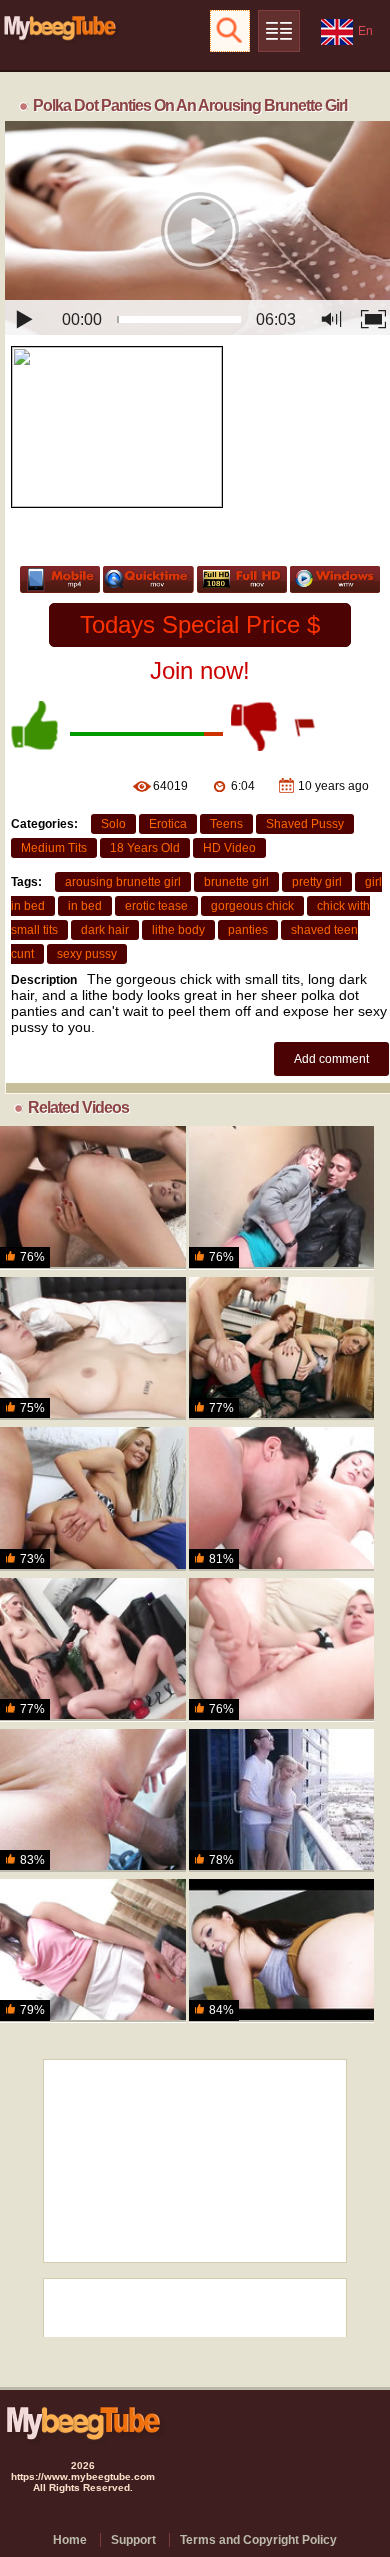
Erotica (168, 824)
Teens (226, 824)
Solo (113, 824)
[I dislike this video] (256, 726)
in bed (85, 906)
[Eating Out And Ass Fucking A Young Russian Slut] (282, 1498)
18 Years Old (145, 848)
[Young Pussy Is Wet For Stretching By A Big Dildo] (93, 1950)
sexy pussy (87, 954)
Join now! (200, 670)
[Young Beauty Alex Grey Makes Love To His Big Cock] (282, 1800)
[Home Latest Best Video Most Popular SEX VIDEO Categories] (279, 31)
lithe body (178, 930)
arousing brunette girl (123, 882)
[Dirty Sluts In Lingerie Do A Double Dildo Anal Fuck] (282, 1348)
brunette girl (236, 882)
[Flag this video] (306, 726)
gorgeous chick (252, 906)
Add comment (331, 1059)
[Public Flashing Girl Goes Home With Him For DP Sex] (282, 1197)
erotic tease (156, 906)
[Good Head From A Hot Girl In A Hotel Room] (282, 1950)
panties (248, 930)
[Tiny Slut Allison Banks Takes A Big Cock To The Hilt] (93, 1800)
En (365, 31)
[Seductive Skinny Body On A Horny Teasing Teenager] (93, 1197)
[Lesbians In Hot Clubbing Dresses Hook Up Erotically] (93, 1649)
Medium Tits (54, 848)
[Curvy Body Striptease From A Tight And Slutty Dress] (93, 1498)
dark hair (105, 930)
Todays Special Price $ (200, 624)
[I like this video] (36, 726)
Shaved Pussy (305, 824)
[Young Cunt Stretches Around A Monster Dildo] (282, 1649)
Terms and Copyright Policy (258, 2540)
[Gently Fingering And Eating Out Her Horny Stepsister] (93, 1348)
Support (133, 2540)
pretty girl (317, 882)
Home (70, 2540)
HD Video (229, 848)
